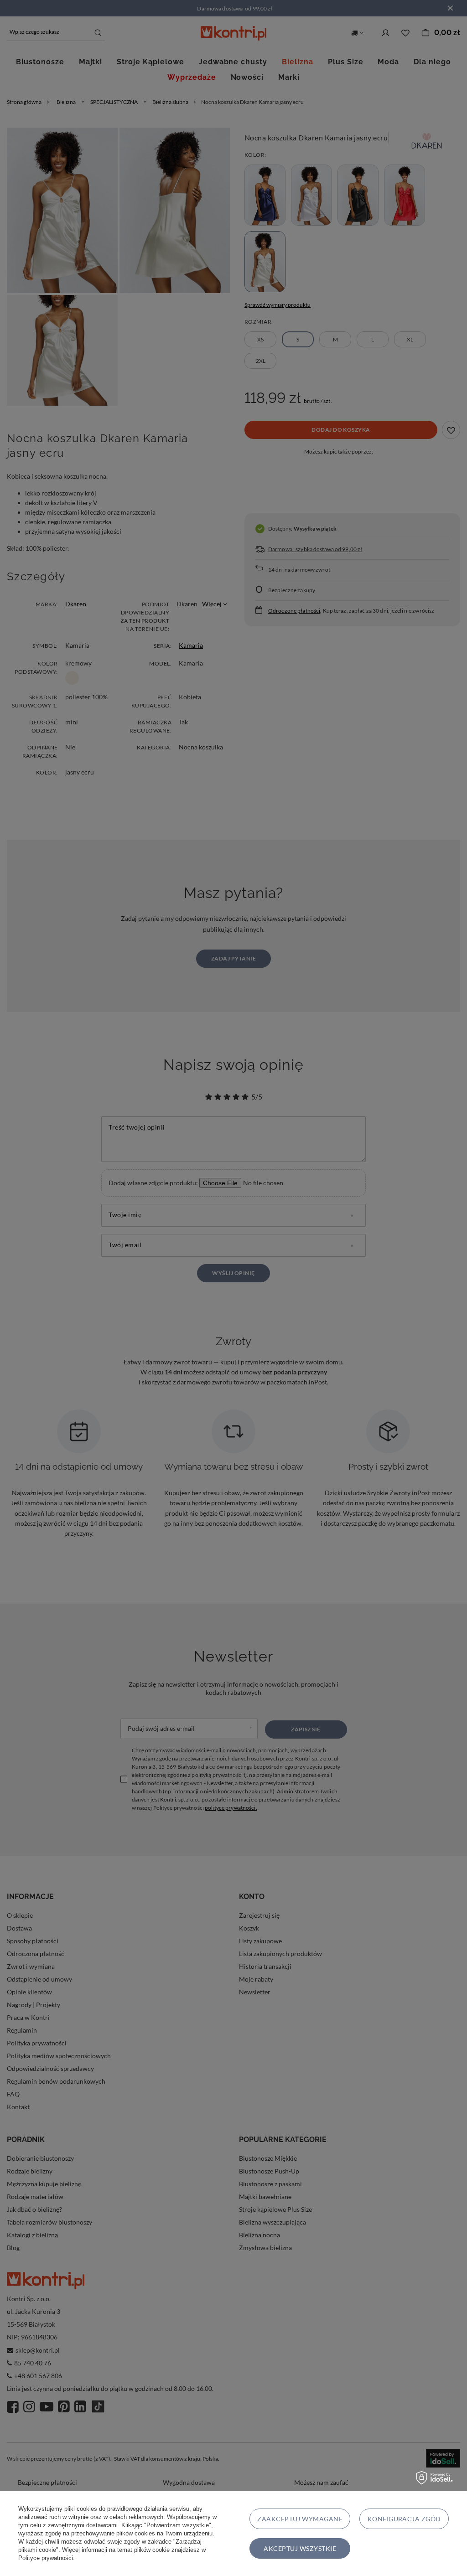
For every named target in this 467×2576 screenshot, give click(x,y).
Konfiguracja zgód (404, 2519)
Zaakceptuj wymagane (300, 2519)
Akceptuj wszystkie (300, 2548)
